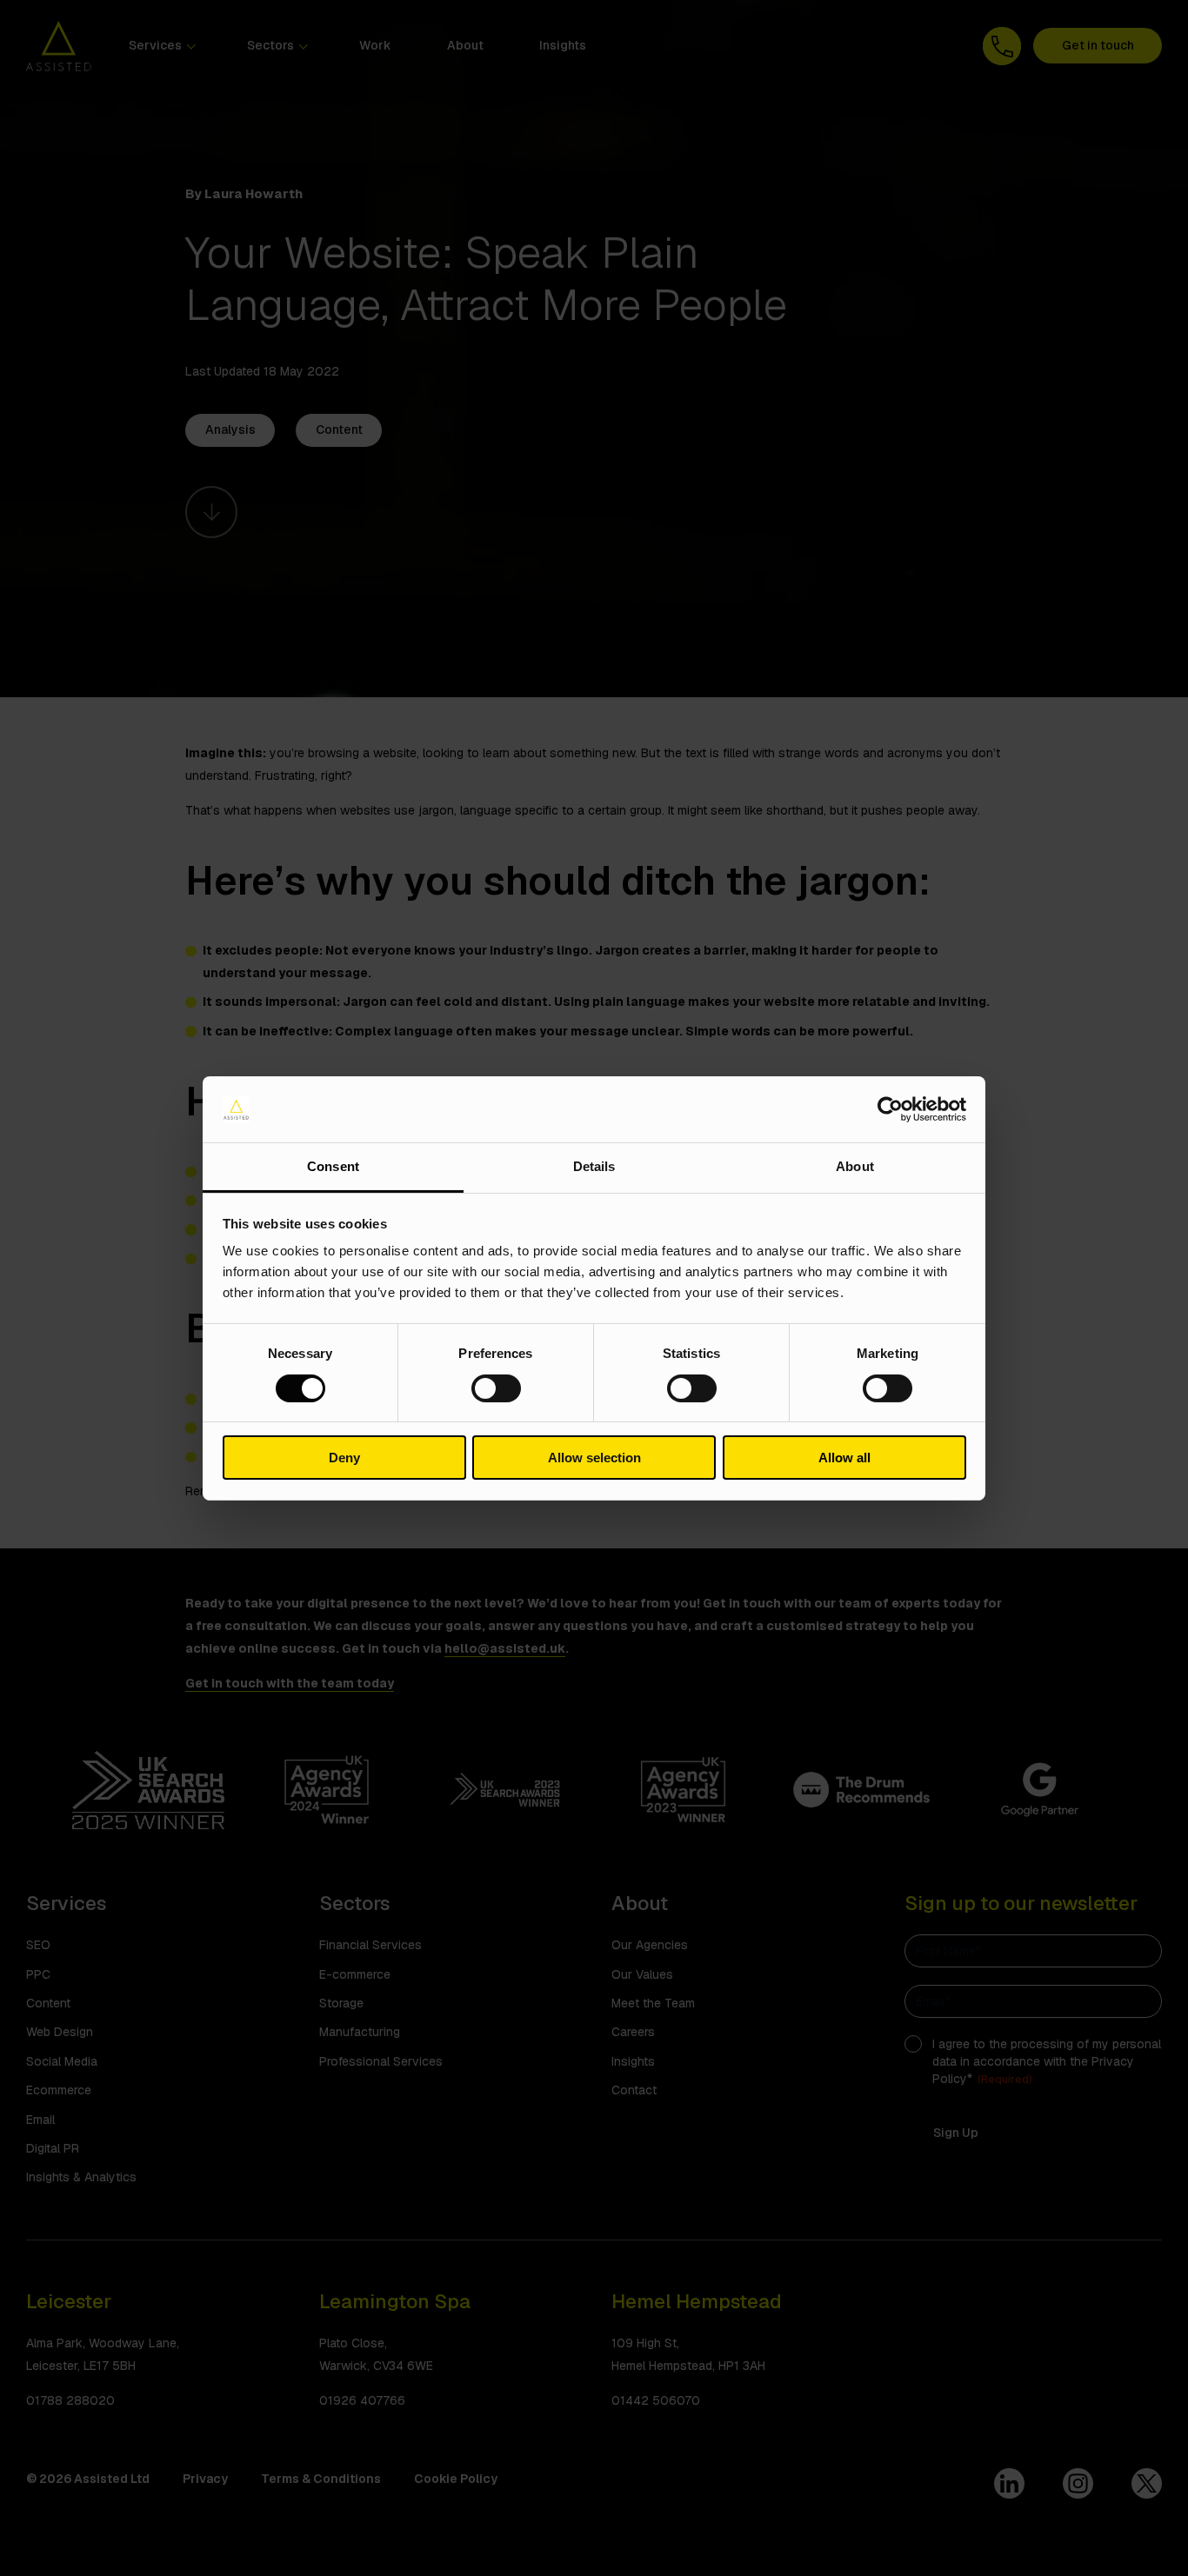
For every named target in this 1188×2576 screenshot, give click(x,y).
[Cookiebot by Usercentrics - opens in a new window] (890, 1109)
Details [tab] (594, 1166)
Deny (344, 1458)
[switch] (496, 1388)
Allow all (844, 1458)
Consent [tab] (333, 1166)
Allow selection (594, 1458)
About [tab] (855, 1166)
